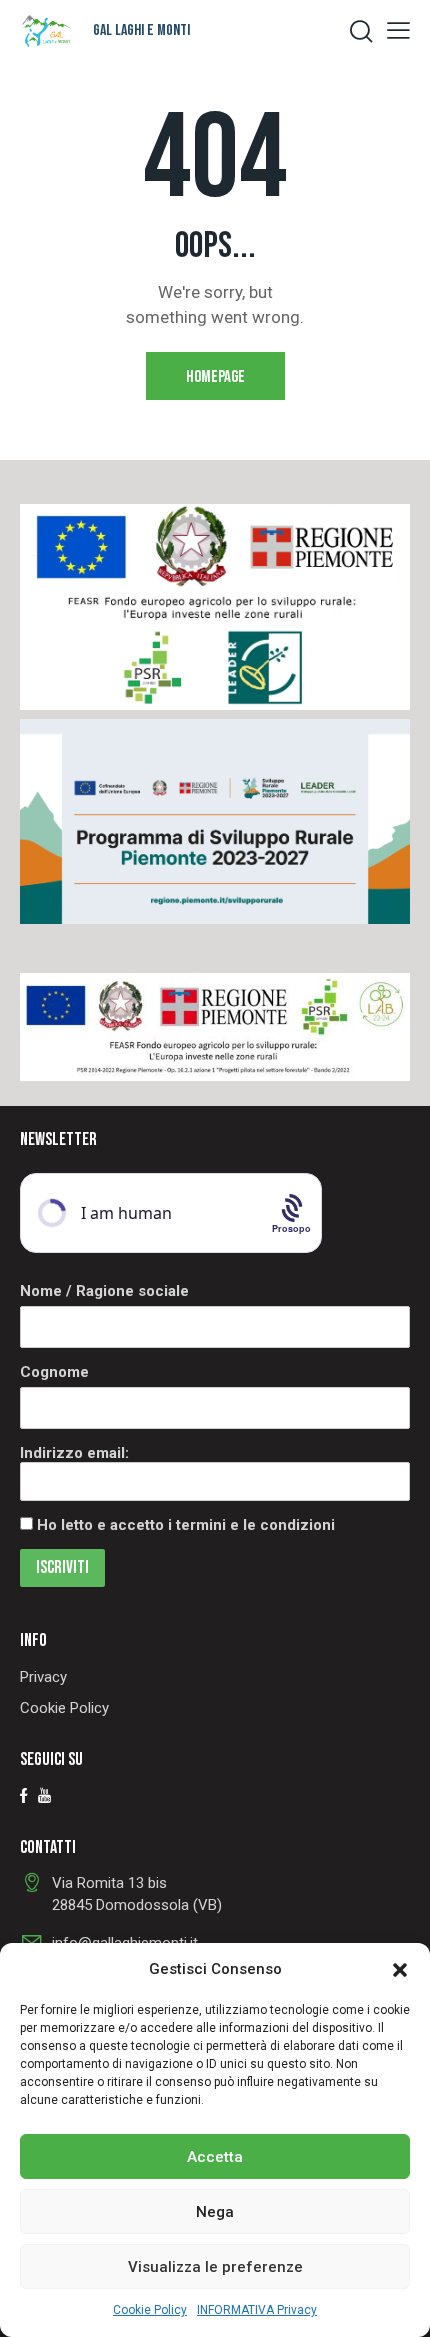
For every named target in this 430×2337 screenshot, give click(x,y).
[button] (400, 1970)
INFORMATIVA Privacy (257, 2310)
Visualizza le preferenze (215, 2267)
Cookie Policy (150, 2310)
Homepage (215, 377)
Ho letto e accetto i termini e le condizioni (186, 1525)
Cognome (54, 1372)
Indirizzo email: (74, 1453)
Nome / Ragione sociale (104, 1291)
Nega (215, 2212)
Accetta (215, 2157)
